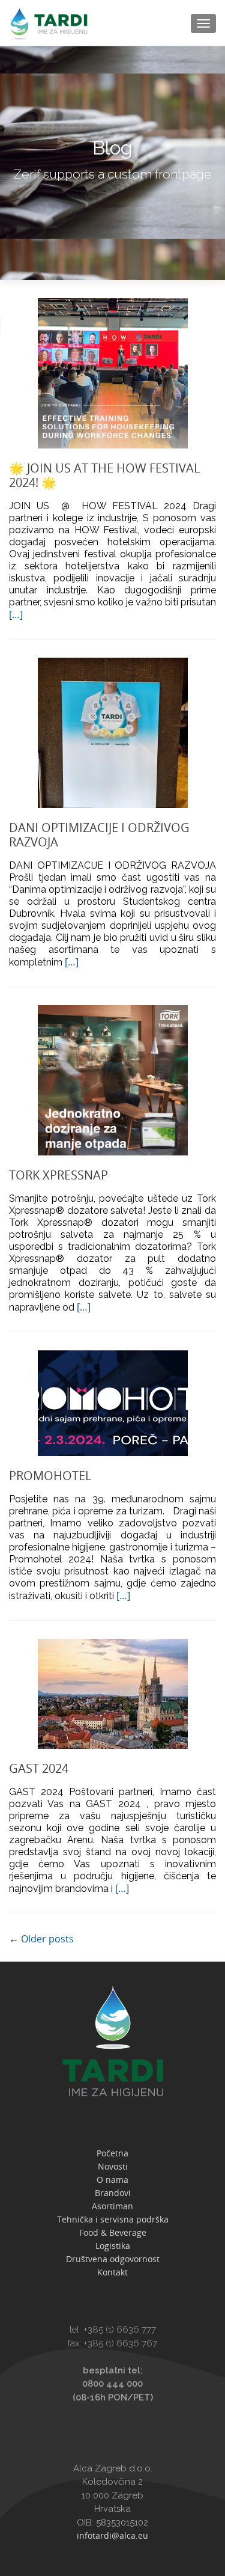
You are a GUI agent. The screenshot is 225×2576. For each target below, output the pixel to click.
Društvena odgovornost (113, 2259)
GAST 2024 (39, 1768)
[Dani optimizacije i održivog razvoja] (113, 732)
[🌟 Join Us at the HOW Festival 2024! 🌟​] (113, 372)
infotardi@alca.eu (112, 2535)
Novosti (113, 2166)
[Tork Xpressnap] (113, 1079)
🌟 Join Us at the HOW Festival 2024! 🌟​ (104, 475)
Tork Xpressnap (58, 1175)
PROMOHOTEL (50, 1476)
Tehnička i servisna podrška (113, 2219)
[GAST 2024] (113, 1692)
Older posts (41, 1939)
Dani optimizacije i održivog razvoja (99, 835)
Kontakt (112, 2272)
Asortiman (112, 2206)
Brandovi (113, 2193)
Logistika (113, 2246)
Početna (112, 2153)
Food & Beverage (113, 2232)
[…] (16, 614)
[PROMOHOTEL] (113, 1402)
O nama (112, 2180)
